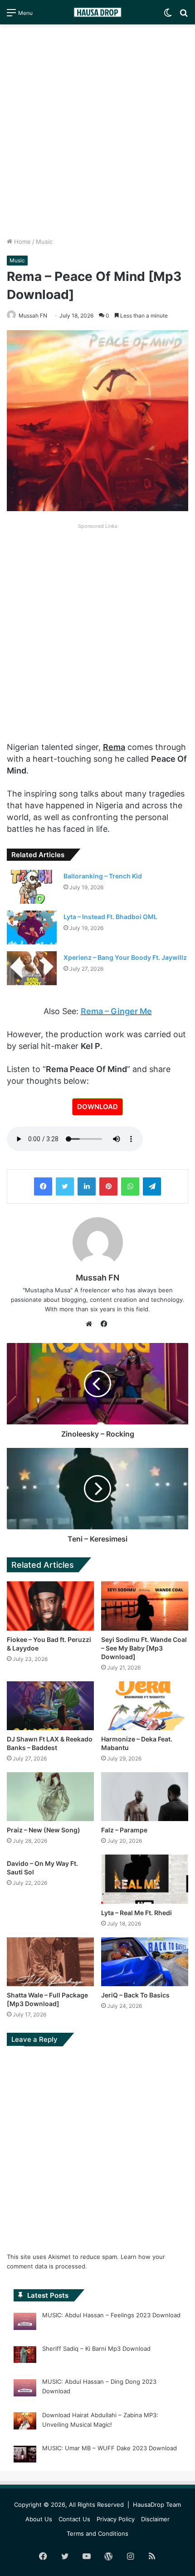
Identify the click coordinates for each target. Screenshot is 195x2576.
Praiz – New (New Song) (44, 1830)
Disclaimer (155, 2519)
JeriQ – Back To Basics (135, 1995)
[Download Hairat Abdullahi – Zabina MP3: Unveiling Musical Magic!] (25, 2422)
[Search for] (184, 16)
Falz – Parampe (124, 1830)
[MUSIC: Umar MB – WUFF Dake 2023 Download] (25, 2456)
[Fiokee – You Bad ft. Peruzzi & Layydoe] (50, 1606)
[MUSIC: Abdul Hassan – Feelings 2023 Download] (25, 2323)
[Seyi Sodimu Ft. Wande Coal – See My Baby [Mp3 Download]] (145, 1606)
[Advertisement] (97, 131)
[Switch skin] (168, 16)
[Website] (91, 1324)
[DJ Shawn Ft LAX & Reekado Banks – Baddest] (50, 1706)
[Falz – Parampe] (145, 1797)
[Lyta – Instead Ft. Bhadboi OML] (32, 927)
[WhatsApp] (130, 1186)
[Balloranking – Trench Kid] (32, 887)
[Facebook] (43, 1186)
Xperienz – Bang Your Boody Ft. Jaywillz (125, 957)
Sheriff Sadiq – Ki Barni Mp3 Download (96, 2348)
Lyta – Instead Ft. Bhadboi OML (110, 917)
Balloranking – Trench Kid (103, 876)
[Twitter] (65, 1186)
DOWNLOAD (97, 1107)
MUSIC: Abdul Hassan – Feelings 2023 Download (111, 2315)
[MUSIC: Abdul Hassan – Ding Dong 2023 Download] (25, 2389)
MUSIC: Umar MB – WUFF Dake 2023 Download (110, 2448)
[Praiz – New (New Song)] (50, 1797)
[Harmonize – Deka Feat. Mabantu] (145, 1706)
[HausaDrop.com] (97, 12)
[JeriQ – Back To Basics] (145, 1962)
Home (22, 242)
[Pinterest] (108, 1186)
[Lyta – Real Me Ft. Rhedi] (145, 1879)
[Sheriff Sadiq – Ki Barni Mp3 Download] (25, 2356)
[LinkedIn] (87, 1186)
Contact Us (74, 2519)
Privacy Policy (116, 2519)
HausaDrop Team (157, 2505)
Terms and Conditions (97, 2533)
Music (44, 242)
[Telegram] (152, 1186)
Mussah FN (97, 1278)
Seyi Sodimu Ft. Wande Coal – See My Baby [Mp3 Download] (144, 1648)
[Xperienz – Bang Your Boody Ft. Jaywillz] (32, 968)
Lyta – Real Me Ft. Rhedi (136, 1913)
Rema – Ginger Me (116, 1011)
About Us (39, 2519)
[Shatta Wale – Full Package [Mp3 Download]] (50, 1962)
